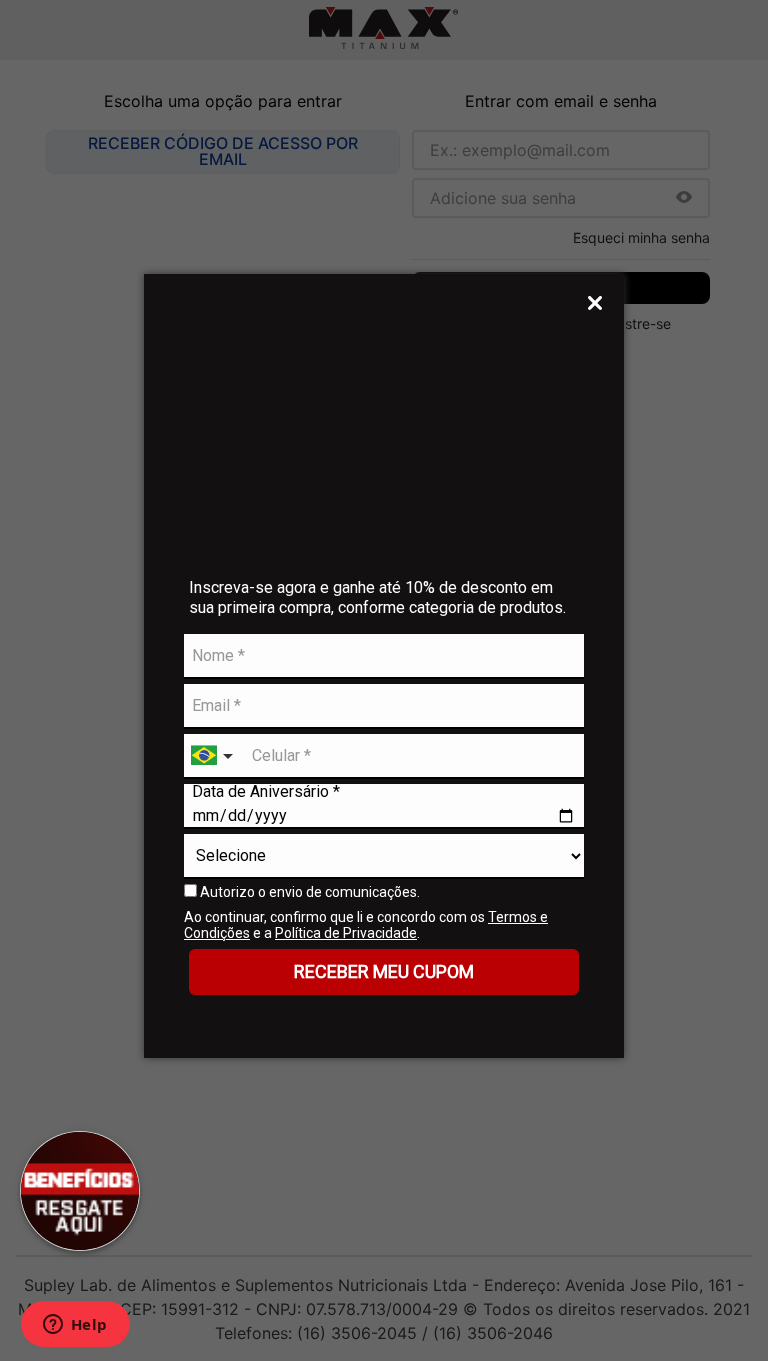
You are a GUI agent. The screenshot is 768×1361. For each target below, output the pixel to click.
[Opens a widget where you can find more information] (75, 1326)
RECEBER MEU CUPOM (384, 971)
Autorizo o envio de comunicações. (308, 892)
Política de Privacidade (346, 933)
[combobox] (214, 756)
